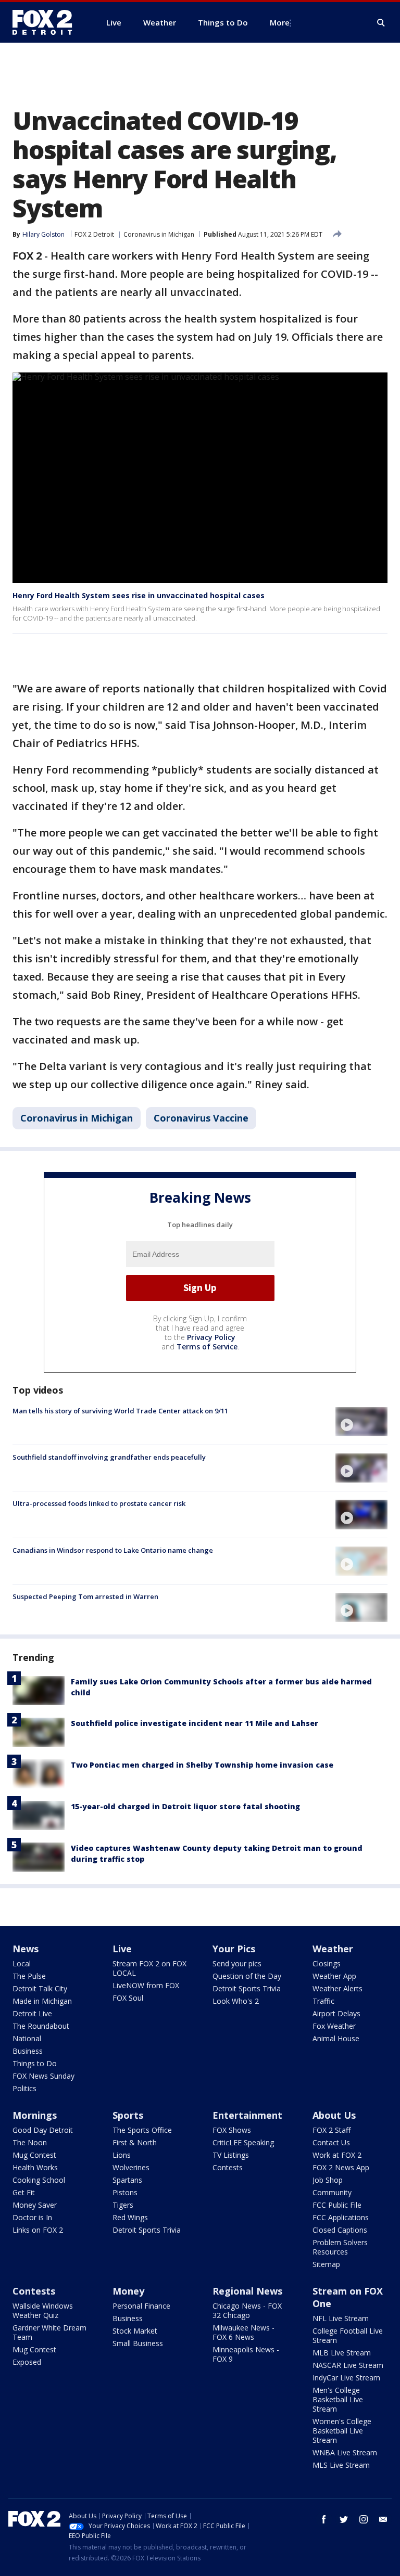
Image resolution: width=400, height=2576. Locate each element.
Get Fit (24, 2192)
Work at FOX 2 (337, 2155)
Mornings (35, 2115)
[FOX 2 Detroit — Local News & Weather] (47, 22)
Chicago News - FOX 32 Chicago (247, 2310)
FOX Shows (232, 2130)
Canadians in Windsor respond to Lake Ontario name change (113, 1550)
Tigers (123, 2205)
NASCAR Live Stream (348, 2365)
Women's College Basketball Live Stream (342, 2431)
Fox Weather (334, 2026)
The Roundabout (41, 2026)
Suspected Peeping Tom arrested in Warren (85, 1596)
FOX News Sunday (43, 2076)
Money (128, 2291)
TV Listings (231, 2155)
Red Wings (130, 2217)
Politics (24, 2088)
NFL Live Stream (341, 2318)
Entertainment (247, 2115)
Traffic (323, 2001)
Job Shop (328, 2180)
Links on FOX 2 (38, 2230)
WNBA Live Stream (345, 2452)
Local (22, 1963)
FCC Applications (341, 2217)
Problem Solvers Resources (340, 2247)
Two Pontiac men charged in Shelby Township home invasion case (202, 1765)
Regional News (247, 2291)
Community (332, 2192)
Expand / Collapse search (381, 23)
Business (28, 2051)
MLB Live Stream (342, 2353)
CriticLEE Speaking (243, 2142)
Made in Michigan (42, 2001)
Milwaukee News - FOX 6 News (243, 2332)
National (27, 2038)
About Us (334, 2115)
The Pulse (29, 1976)
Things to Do (35, 2063)
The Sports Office (142, 2130)
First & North (135, 2142)
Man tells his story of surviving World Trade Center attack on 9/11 (120, 1411)
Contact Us (331, 2142)
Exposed (27, 2362)
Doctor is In (32, 2217)
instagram (364, 2519)
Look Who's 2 (236, 2001)
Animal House (336, 2038)
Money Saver (35, 2205)
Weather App (334, 1976)
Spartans (127, 2180)
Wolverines (131, 2167)
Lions (122, 2155)
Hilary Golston (43, 234)
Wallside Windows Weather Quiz (43, 2310)
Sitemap (326, 2264)
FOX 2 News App (341, 2167)
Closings (327, 1963)
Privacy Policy (211, 1337)
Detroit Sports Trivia (247, 1988)
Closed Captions (340, 2230)
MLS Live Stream (341, 2465)
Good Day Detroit (43, 2130)
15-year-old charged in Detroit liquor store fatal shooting (185, 1806)
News (26, 1949)
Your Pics (234, 1949)
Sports (128, 2115)
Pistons (125, 2192)
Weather (333, 1949)
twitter (344, 2519)
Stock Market (135, 2331)
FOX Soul (128, 1998)
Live (122, 1949)
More (280, 22)
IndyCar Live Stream (346, 2378)
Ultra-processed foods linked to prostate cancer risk (99, 1503)
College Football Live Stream (348, 2335)
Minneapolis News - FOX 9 (246, 2354)
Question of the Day (247, 1976)
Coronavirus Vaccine (201, 1118)
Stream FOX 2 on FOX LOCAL (149, 1968)
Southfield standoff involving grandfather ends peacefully (109, 1457)
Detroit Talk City (40, 1988)
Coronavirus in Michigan (159, 234)
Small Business (138, 2343)
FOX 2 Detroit (94, 234)
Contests (228, 2167)
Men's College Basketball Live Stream (338, 2399)
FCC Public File (337, 2205)
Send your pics (237, 1963)
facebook (324, 2519)
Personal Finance (141, 2306)
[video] (361, 1422)
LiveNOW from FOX (146, 1985)
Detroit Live (32, 2013)
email (383, 2519)
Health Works (35, 2167)
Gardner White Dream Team (49, 2332)
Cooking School (39, 2180)
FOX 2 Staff (332, 2130)
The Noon (30, 2142)
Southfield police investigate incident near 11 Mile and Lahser (195, 1723)
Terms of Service (207, 1347)
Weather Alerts (337, 1988)
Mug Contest (34, 2155)
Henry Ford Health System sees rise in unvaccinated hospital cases (139, 595)
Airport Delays (336, 2013)
